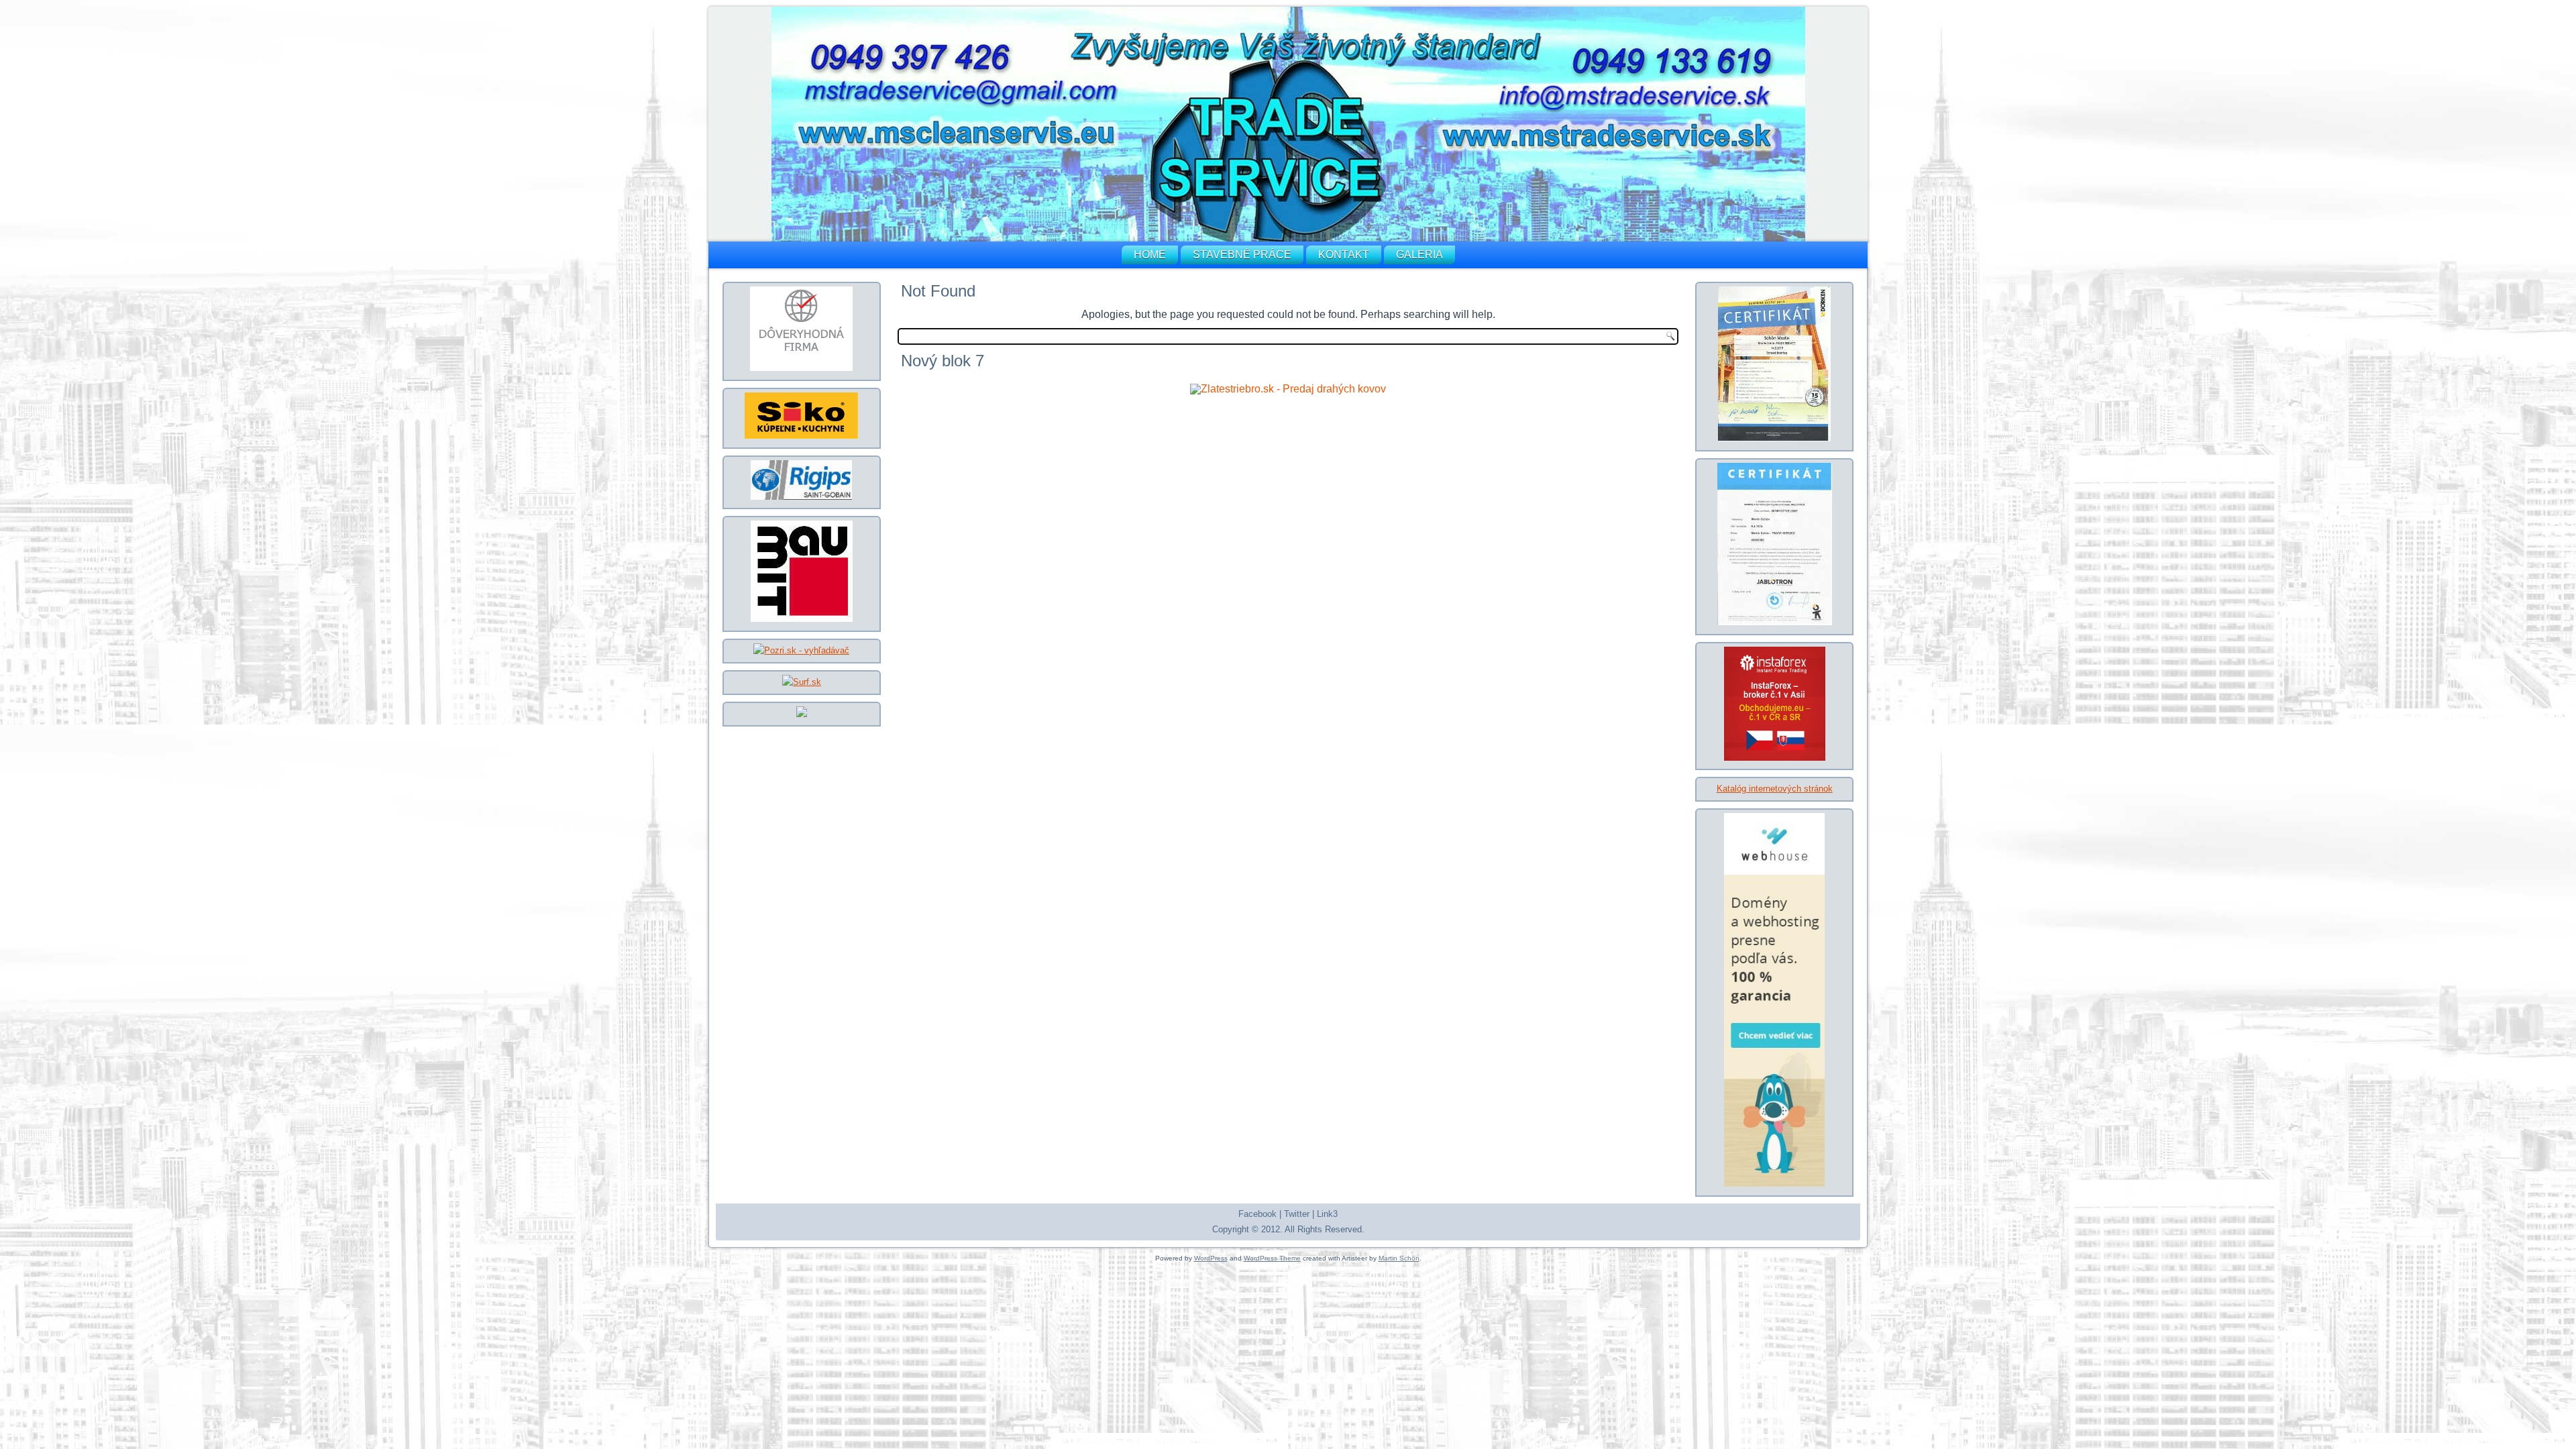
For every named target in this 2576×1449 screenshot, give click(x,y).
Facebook (1257, 1214)
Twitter (1297, 1214)
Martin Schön (1399, 1258)
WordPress (1211, 1258)
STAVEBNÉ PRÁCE (1242, 255)
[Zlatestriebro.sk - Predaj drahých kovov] (1288, 389)
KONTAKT (1344, 255)
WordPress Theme (1272, 1258)
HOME (1150, 255)
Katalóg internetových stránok (1775, 789)
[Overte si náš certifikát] (801, 368)
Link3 (1327, 1214)
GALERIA (1419, 255)
